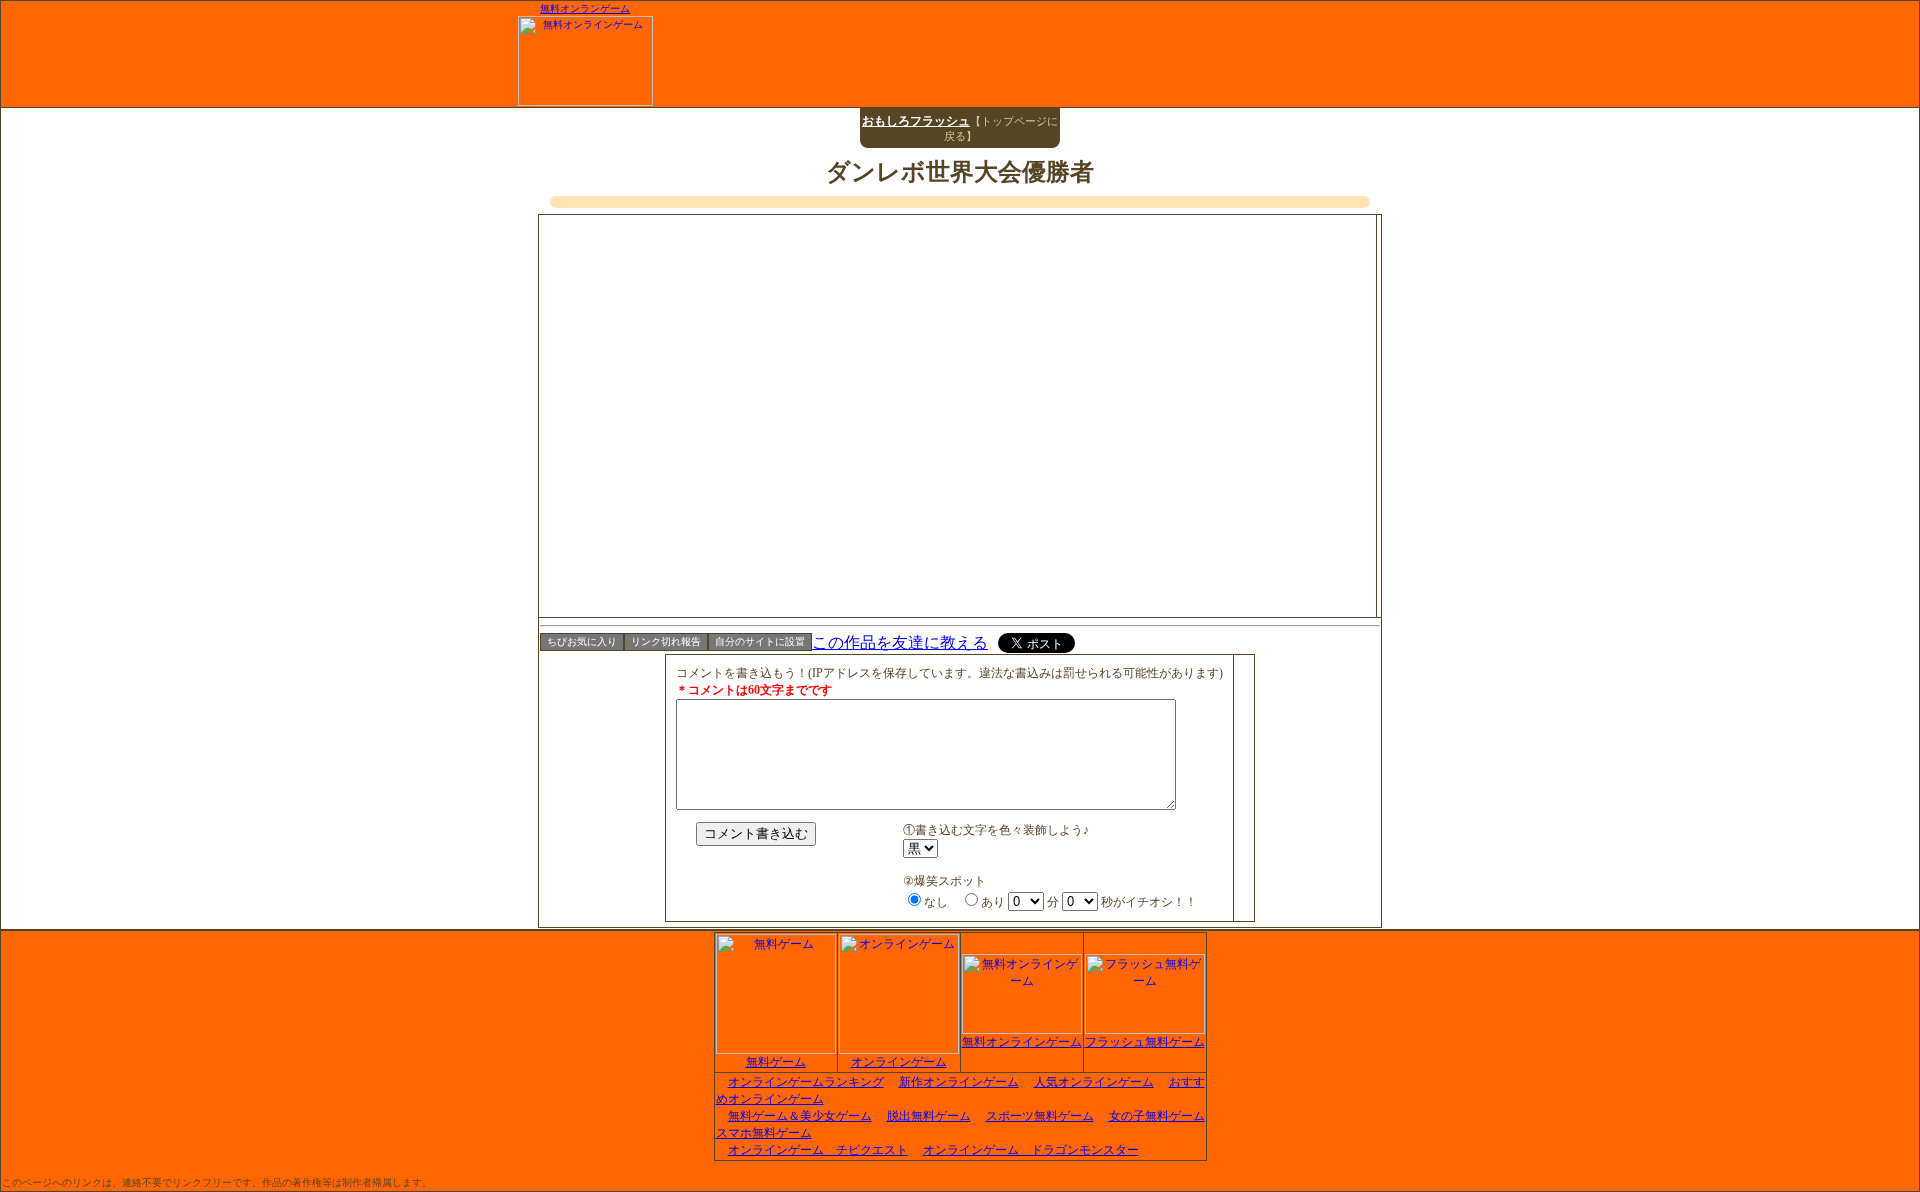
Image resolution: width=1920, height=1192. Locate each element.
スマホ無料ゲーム (764, 1133)
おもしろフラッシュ (916, 121)
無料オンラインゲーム (1022, 1042)
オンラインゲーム (899, 1062)
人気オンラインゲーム (1094, 1082)
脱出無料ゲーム (929, 1116)
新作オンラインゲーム (959, 1082)
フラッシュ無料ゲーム (1145, 1042)
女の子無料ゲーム (1157, 1116)
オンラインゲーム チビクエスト (818, 1150)
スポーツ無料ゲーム (1040, 1116)
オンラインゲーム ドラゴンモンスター (1031, 1150)
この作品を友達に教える (900, 642)
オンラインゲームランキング (806, 1082)
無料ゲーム (776, 1062)
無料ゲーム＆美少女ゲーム (800, 1116)
